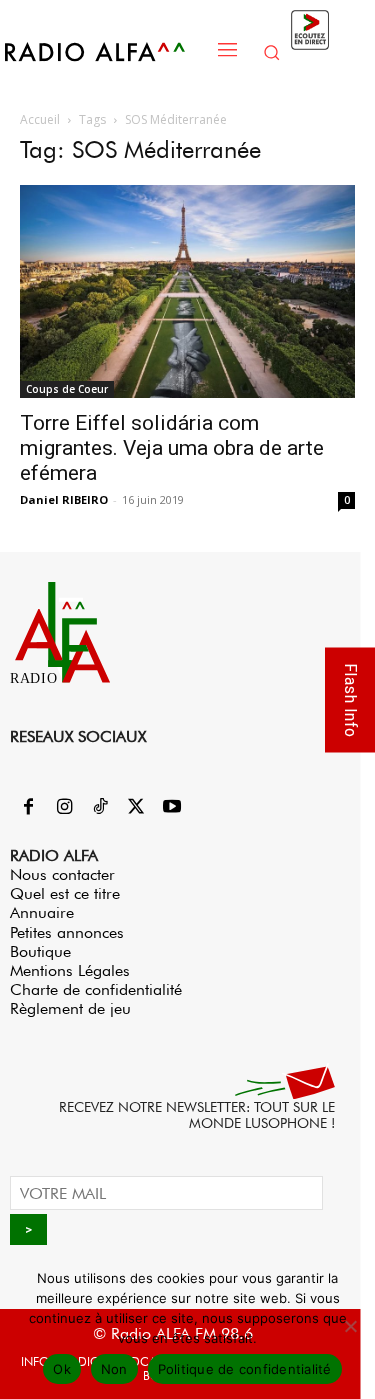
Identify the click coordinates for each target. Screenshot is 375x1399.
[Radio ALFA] (105, 51)
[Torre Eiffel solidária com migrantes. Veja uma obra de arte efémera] (187, 291)
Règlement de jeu (70, 1008)
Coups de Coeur (67, 389)
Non (114, 1369)
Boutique (40, 951)
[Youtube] (172, 808)
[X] (136, 808)
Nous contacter (62, 874)
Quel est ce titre (65, 893)
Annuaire (42, 912)
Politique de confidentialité (245, 1369)
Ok (62, 1369)
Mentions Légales (70, 970)
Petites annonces (67, 932)
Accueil (40, 119)
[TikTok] (100, 808)
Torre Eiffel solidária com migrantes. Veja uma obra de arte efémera (172, 448)
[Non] (350, 1326)
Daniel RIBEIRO (64, 499)
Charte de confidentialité (96, 989)
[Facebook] (28, 808)
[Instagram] (64, 808)
